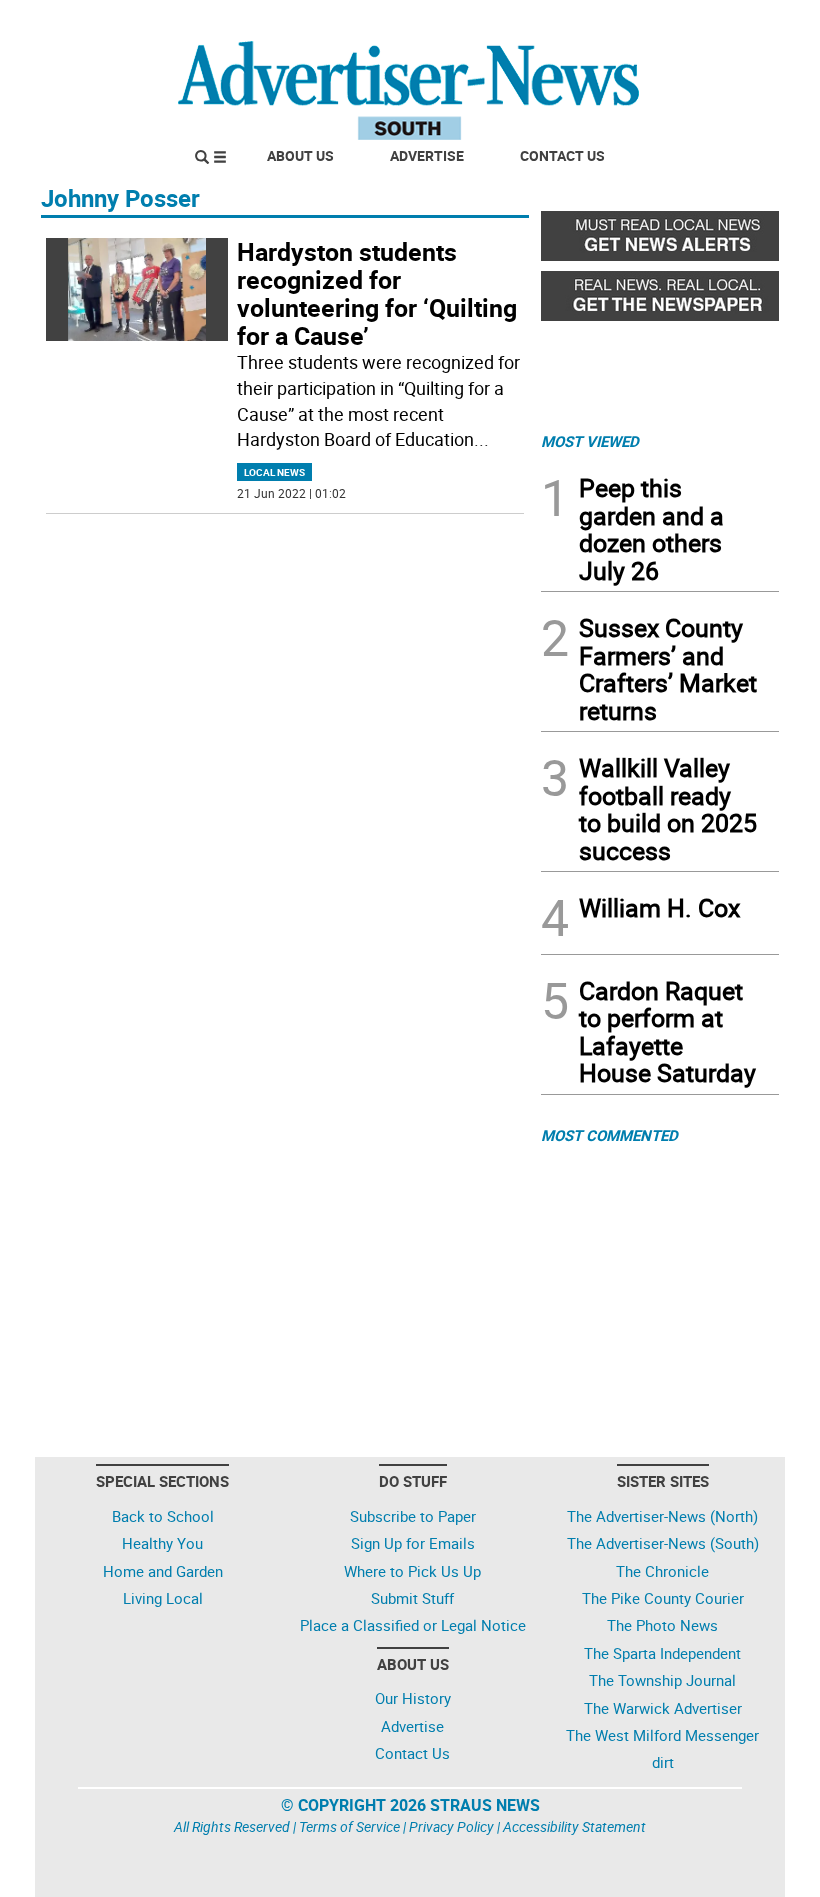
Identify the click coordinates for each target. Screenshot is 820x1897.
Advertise (427, 155)
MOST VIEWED (590, 441)
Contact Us (562, 155)
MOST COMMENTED (609, 1135)
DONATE (730, 23)
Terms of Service (349, 1826)
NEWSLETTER (618, 23)
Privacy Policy (451, 1826)
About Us (300, 155)
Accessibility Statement (574, 1826)
